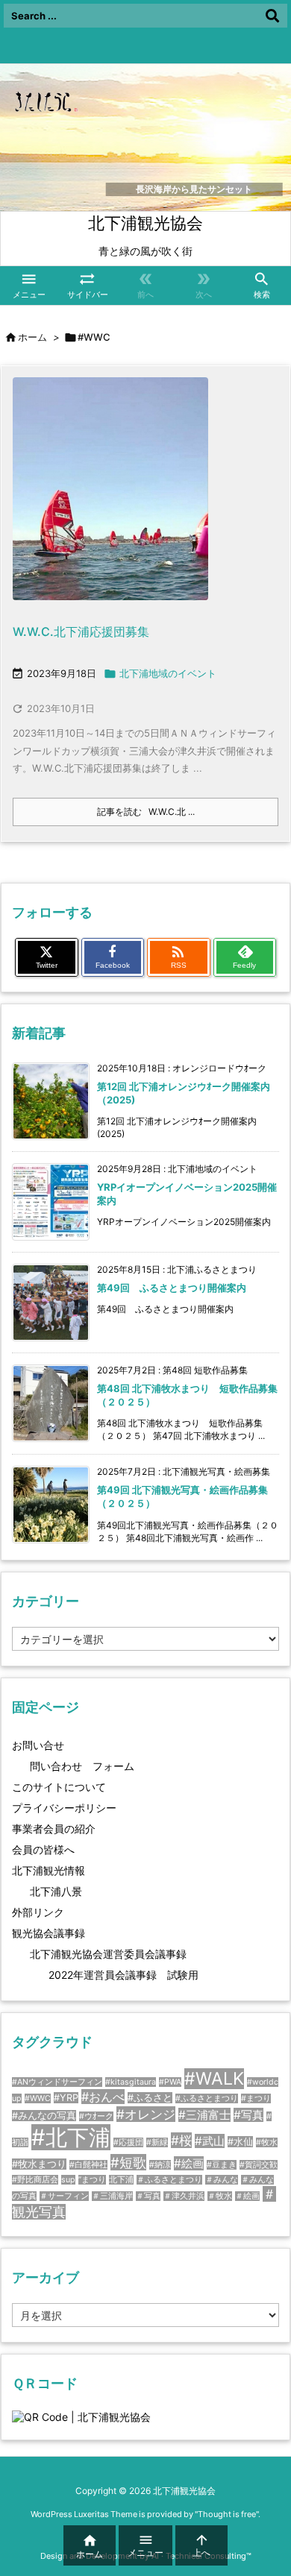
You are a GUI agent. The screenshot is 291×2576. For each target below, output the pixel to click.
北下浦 (121, 2180)
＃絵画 (247, 2196)
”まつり (92, 2180)
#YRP (66, 2098)
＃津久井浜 (184, 2196)
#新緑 (157, 2142)
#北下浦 (71, 2137)
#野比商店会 (35, 2180)
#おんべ (103, 2097)
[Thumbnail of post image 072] (110, 498)
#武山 (210, 2141)
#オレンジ (146, 2114)
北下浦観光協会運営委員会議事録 (108, 1954)
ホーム (32, 337)
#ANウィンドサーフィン (57, 2082)
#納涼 (160, 2165)
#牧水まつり (39, 2164)
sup (68, 2180)
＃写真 (148, 2196)
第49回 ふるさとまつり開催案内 (172, 1288)
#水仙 (240, 2142)
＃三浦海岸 (112, 2196)
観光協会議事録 (48, 1933)
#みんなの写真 (44, 2116)
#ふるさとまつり (207, 2098)
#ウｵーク (96, 2116)
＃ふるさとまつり (169, 2180)
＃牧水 (220, 2196)
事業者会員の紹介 (54, 1829)
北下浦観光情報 (48, 1870)
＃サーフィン (64, 2196)
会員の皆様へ (43, 1849)
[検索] (272, 16)
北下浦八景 (56, 1891)
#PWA (170, 2082)
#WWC (38, 2098)
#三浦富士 (204, 2115)
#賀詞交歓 (259, 2165)
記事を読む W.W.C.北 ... (146, 812)
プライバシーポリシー (64, 1808)
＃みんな (222, 2180)
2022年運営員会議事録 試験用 (123, 1975)
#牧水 (267, 2142)
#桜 (181, 2140)
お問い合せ (38, 1745)
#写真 (248, 2115)
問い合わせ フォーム (82, 1766)
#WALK (214, 2079)
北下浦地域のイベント (168, 673)
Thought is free (227, 2514)
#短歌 (128, 2162)
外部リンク (38, 1912)
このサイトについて (59, 1787)
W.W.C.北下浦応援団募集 (81, 632)
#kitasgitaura (131, 2082)
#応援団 (128, 2142)
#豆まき (222, 2165)
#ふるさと (150, 2098)
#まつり (256, 2098)
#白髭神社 (88, 2165)
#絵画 (189, 2163)
